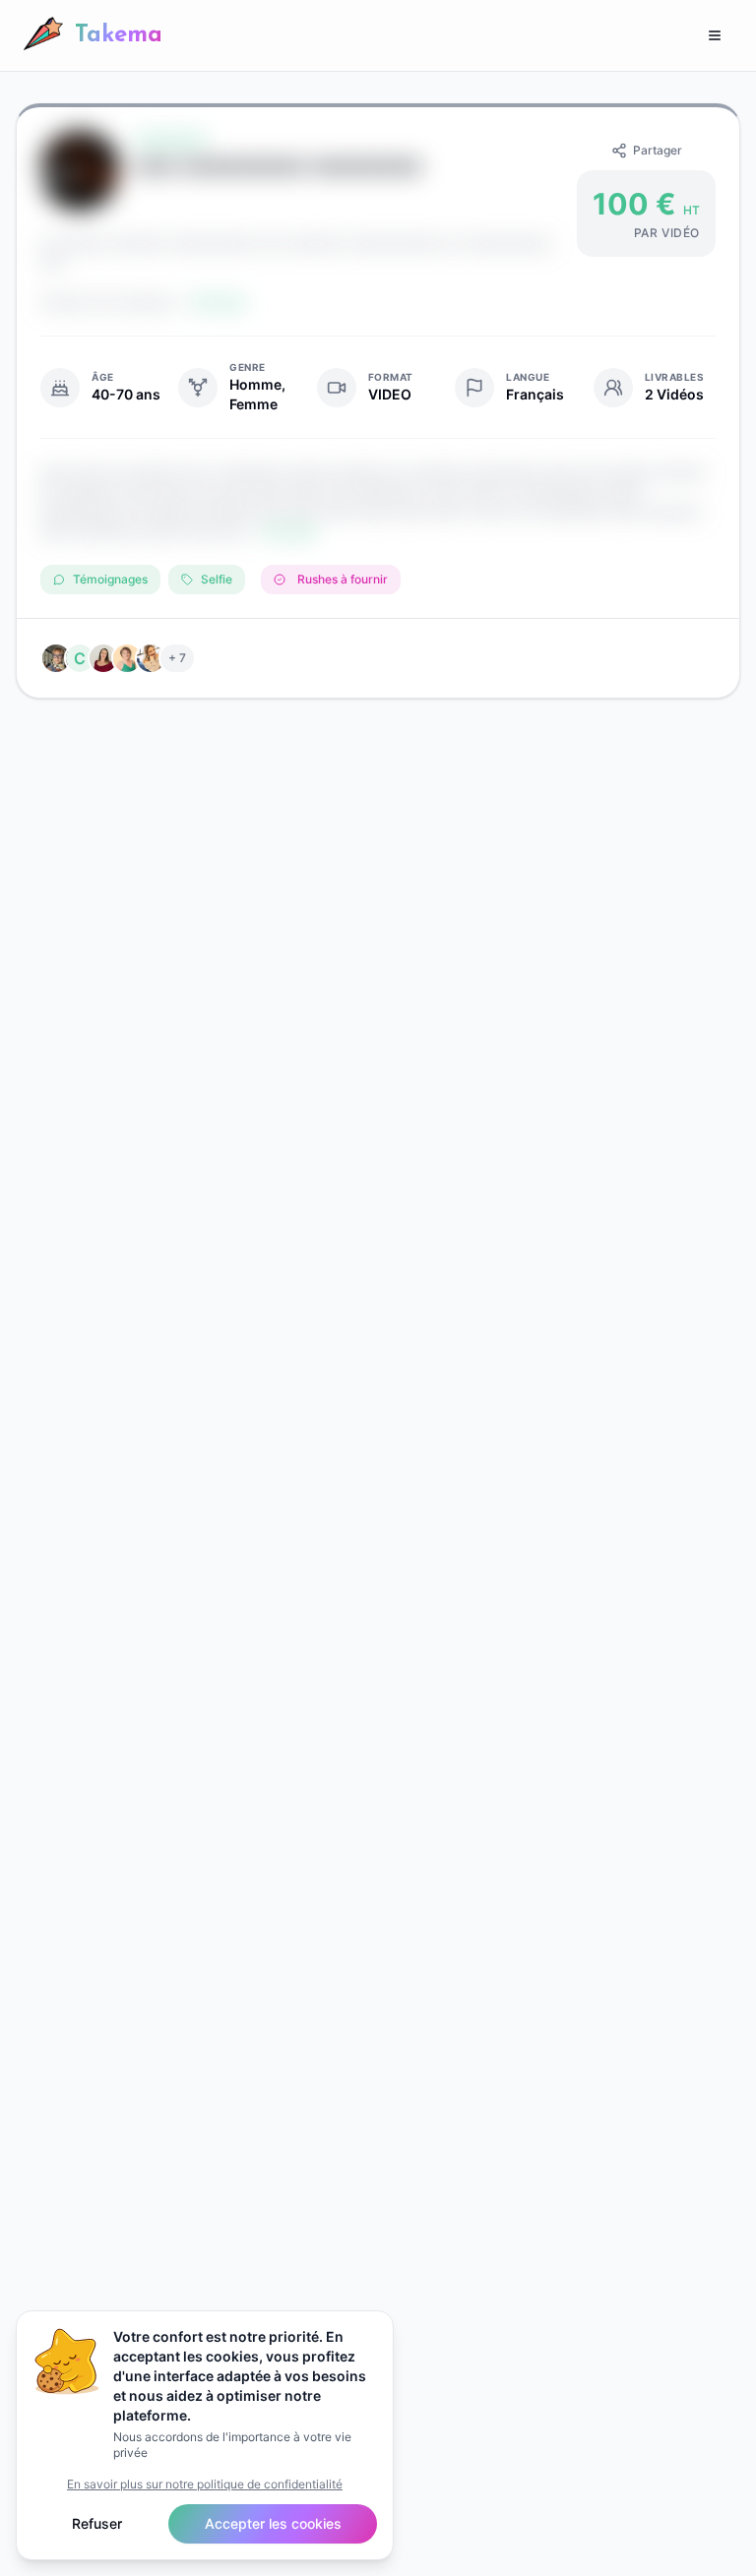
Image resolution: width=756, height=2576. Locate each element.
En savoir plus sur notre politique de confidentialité (205, 2484)
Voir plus (289, 531)
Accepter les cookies (273, 2523)
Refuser (97, 2523)
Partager (658, 150)
